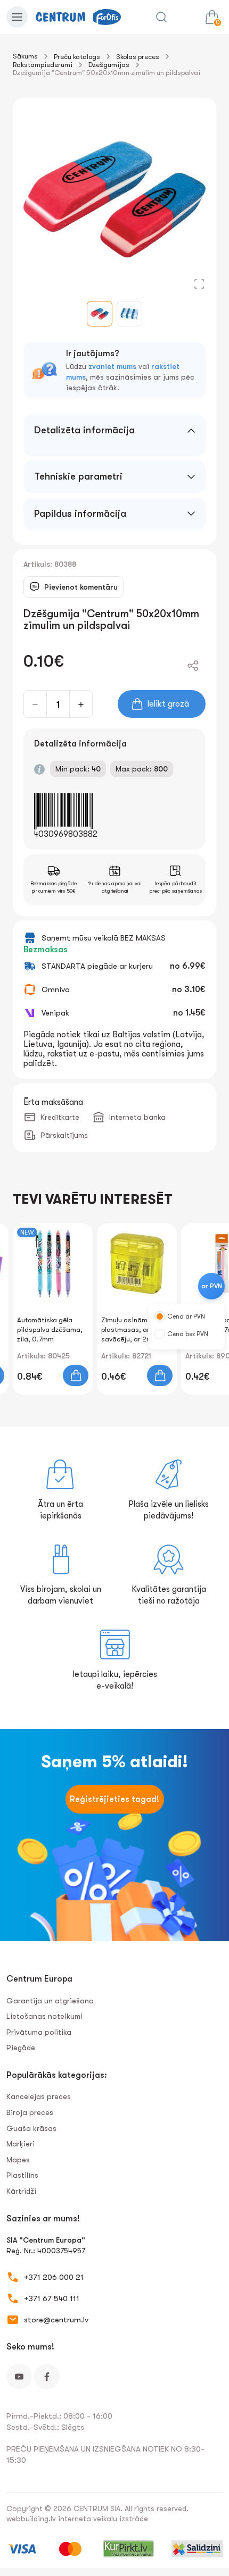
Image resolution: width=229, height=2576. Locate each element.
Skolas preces (138, 57)
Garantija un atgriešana (50, 2001)
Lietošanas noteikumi (44, 2016)
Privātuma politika (39, 2032)
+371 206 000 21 (54, 2277)
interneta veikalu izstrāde (103, 2519)
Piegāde (21, 2048)
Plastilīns (22, 2175)
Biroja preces (30, 2112)
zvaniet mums (112, 366)
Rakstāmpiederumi (43, 65)
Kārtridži (21, 2191)
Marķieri (21, 2144)
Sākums (25, 56)
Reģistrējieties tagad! (114, 1799)
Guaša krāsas (31, 2128)
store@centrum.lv (56, 2320)
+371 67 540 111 (52, 2298)
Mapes (18, 2160)
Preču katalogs (77, 57)
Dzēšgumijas (109, 65)
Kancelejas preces (39, 2096)
